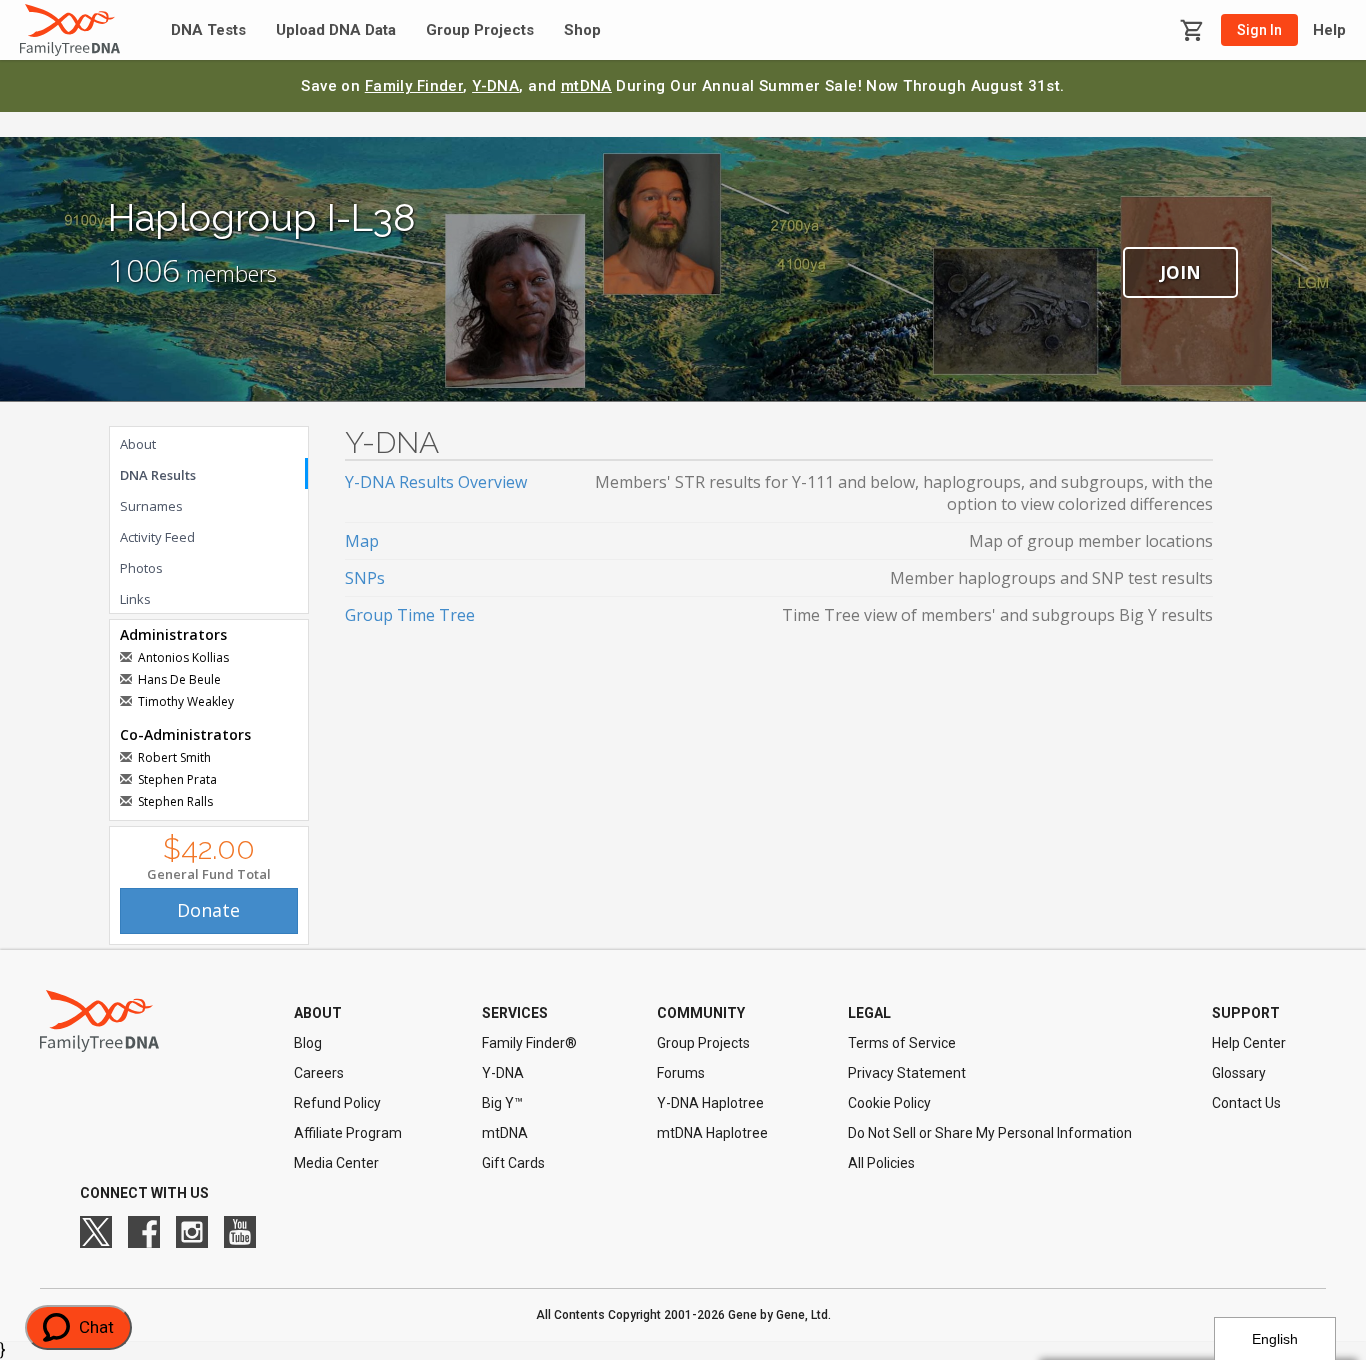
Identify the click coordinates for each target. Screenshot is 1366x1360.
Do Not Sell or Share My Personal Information (990, 1133)
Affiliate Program (348, 1133)
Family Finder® (529, 1043)
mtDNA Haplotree (712, 1133)
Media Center (336, 1163)
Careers (319, 1073)
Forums (681, 1073)
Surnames (151, 506)
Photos (141, 568)
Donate (208, 910)
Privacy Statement (907, 1073)
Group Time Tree (410, 615)
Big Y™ (502, 1103)
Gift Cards (513, 1163)
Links (135, 599)
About (138, 444)
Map (362, 541)
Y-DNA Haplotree (710, 1103)
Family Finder (414, 86)
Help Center (1249, 1043)
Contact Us (1246, 1103)
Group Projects (480, 30)
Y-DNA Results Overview (436, 482)
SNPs (365, 578)
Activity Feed (157, 537)
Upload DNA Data (336, 30)
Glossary (1239, 1073)
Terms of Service (902, 1043)
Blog (308, 1043)
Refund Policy (337, 1103)
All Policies (881, 1163)
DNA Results (158, 475)
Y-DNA (495, 86)
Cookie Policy (889, 1103)
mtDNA (586, 86)
